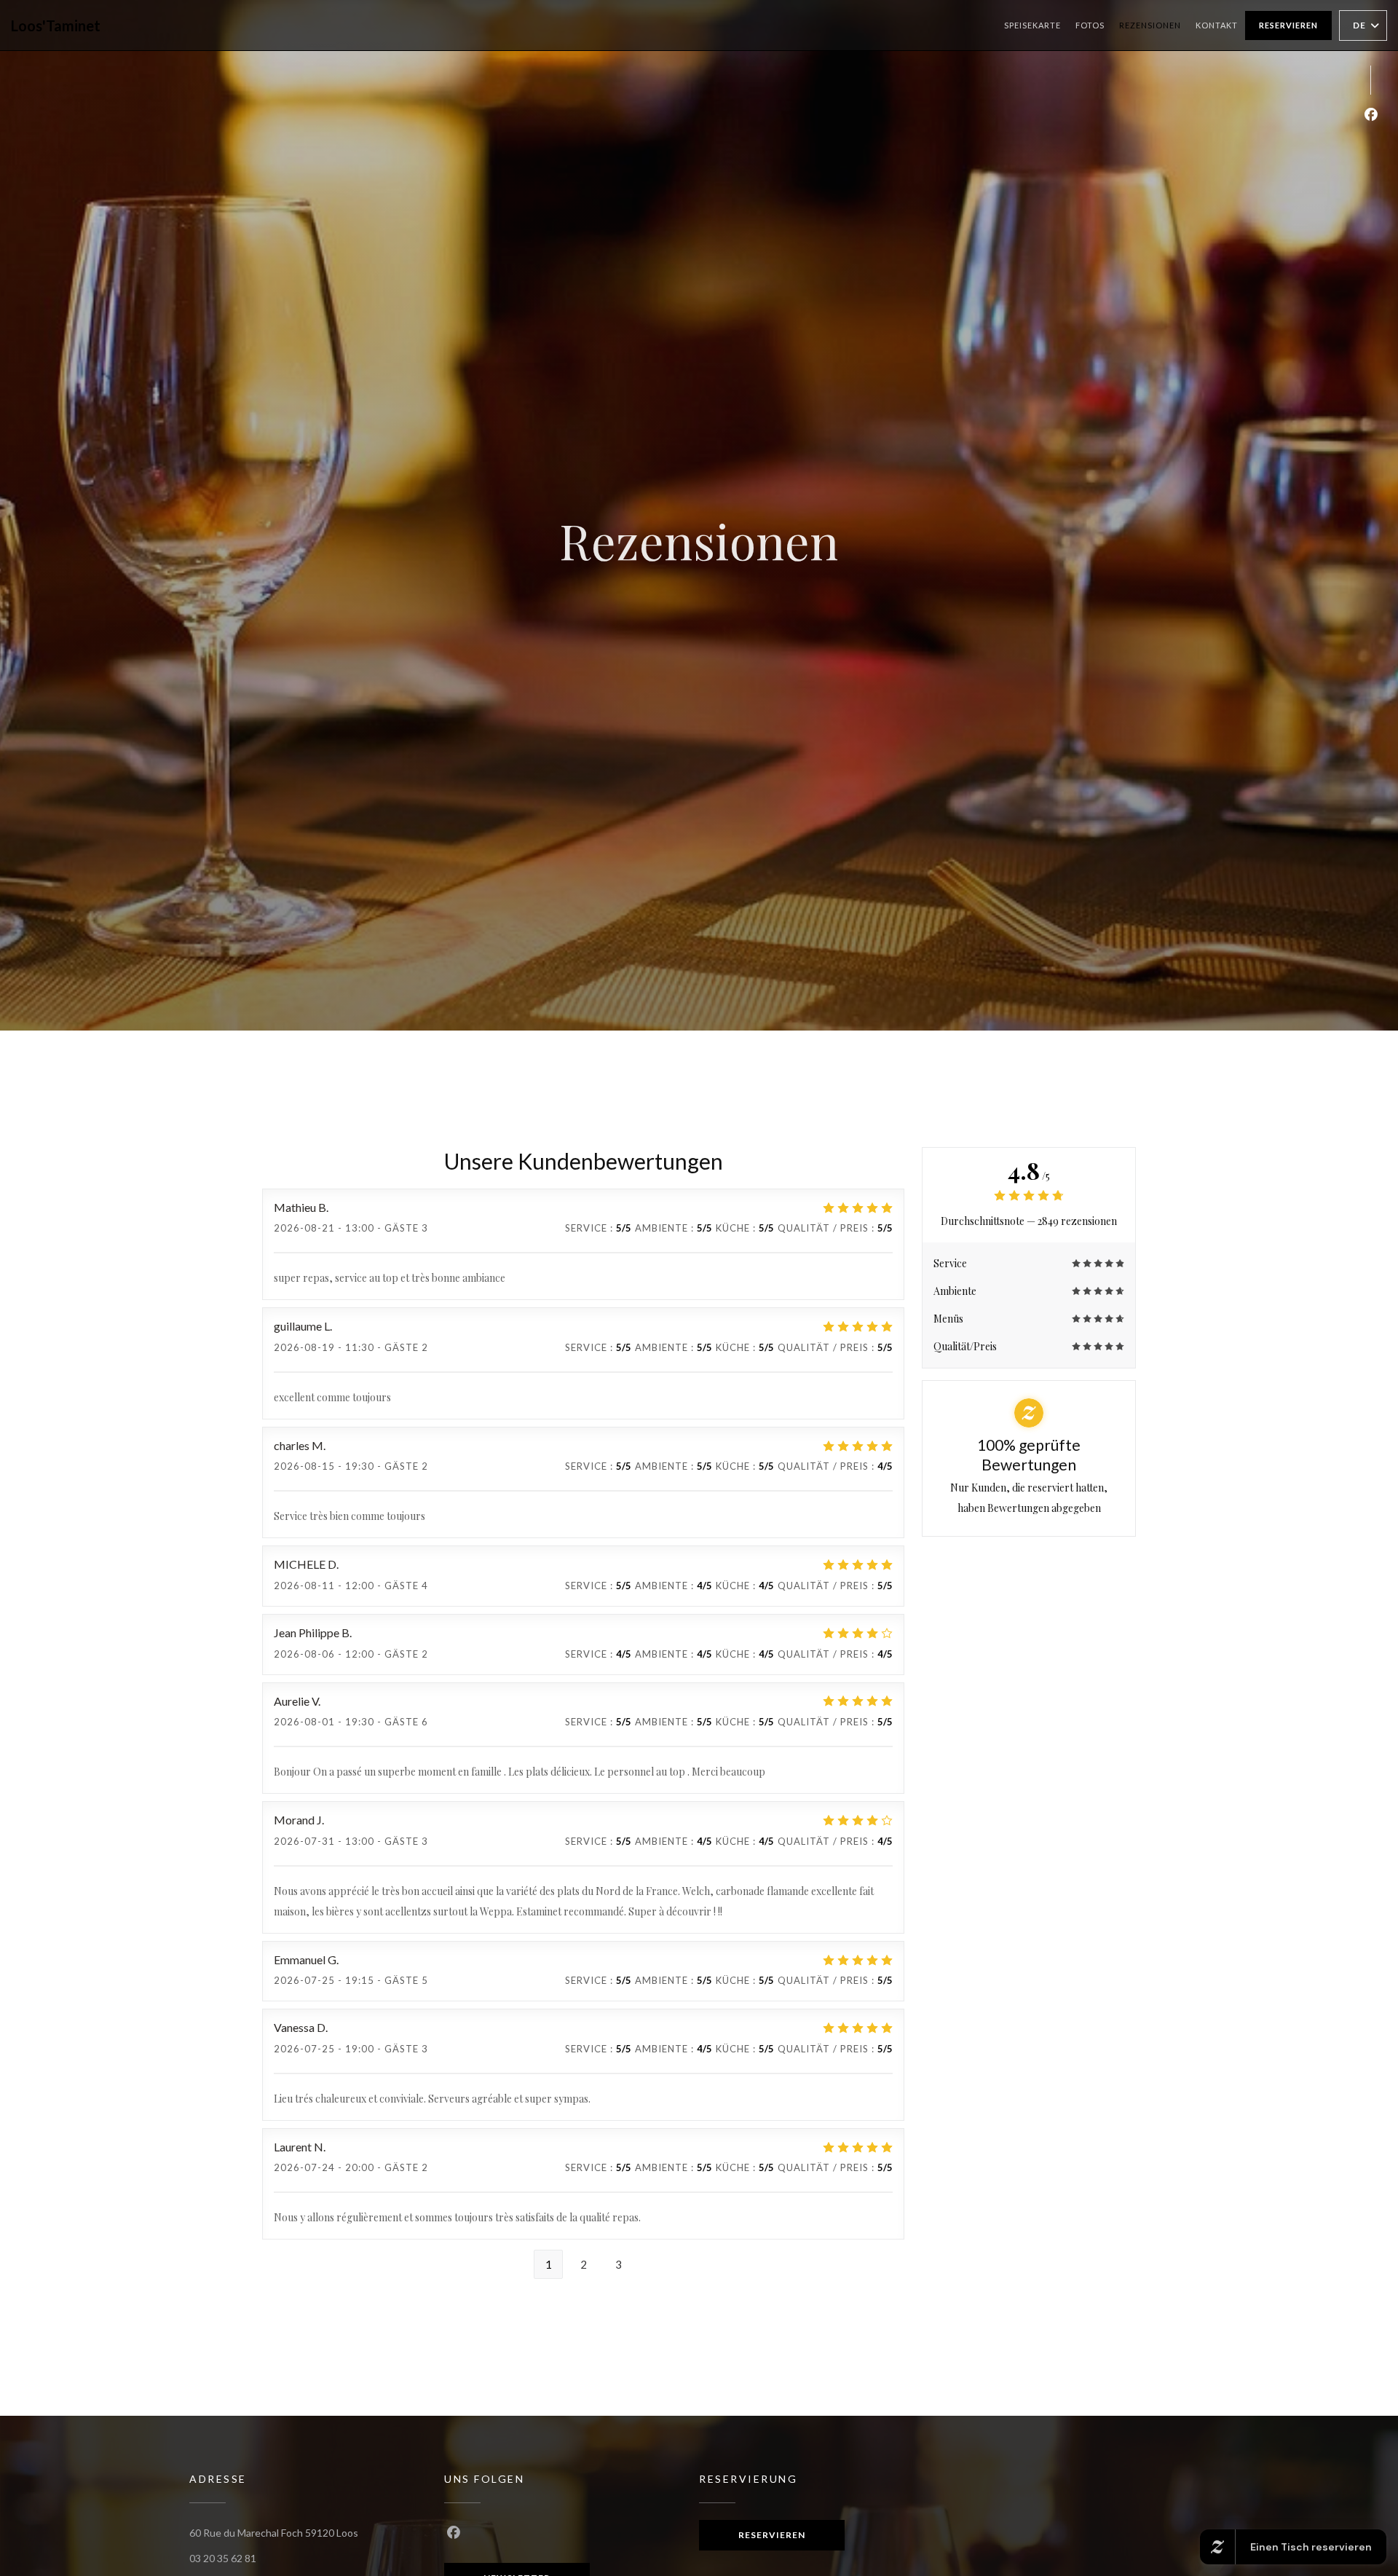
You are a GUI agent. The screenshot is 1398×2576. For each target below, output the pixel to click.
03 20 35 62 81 (223, 2558)
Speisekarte (1032, 25)
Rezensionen (1150, 25)
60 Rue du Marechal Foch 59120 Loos (274, 2533)
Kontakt (1217, 25)
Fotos (1090, 25)
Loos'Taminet (56, 25)
